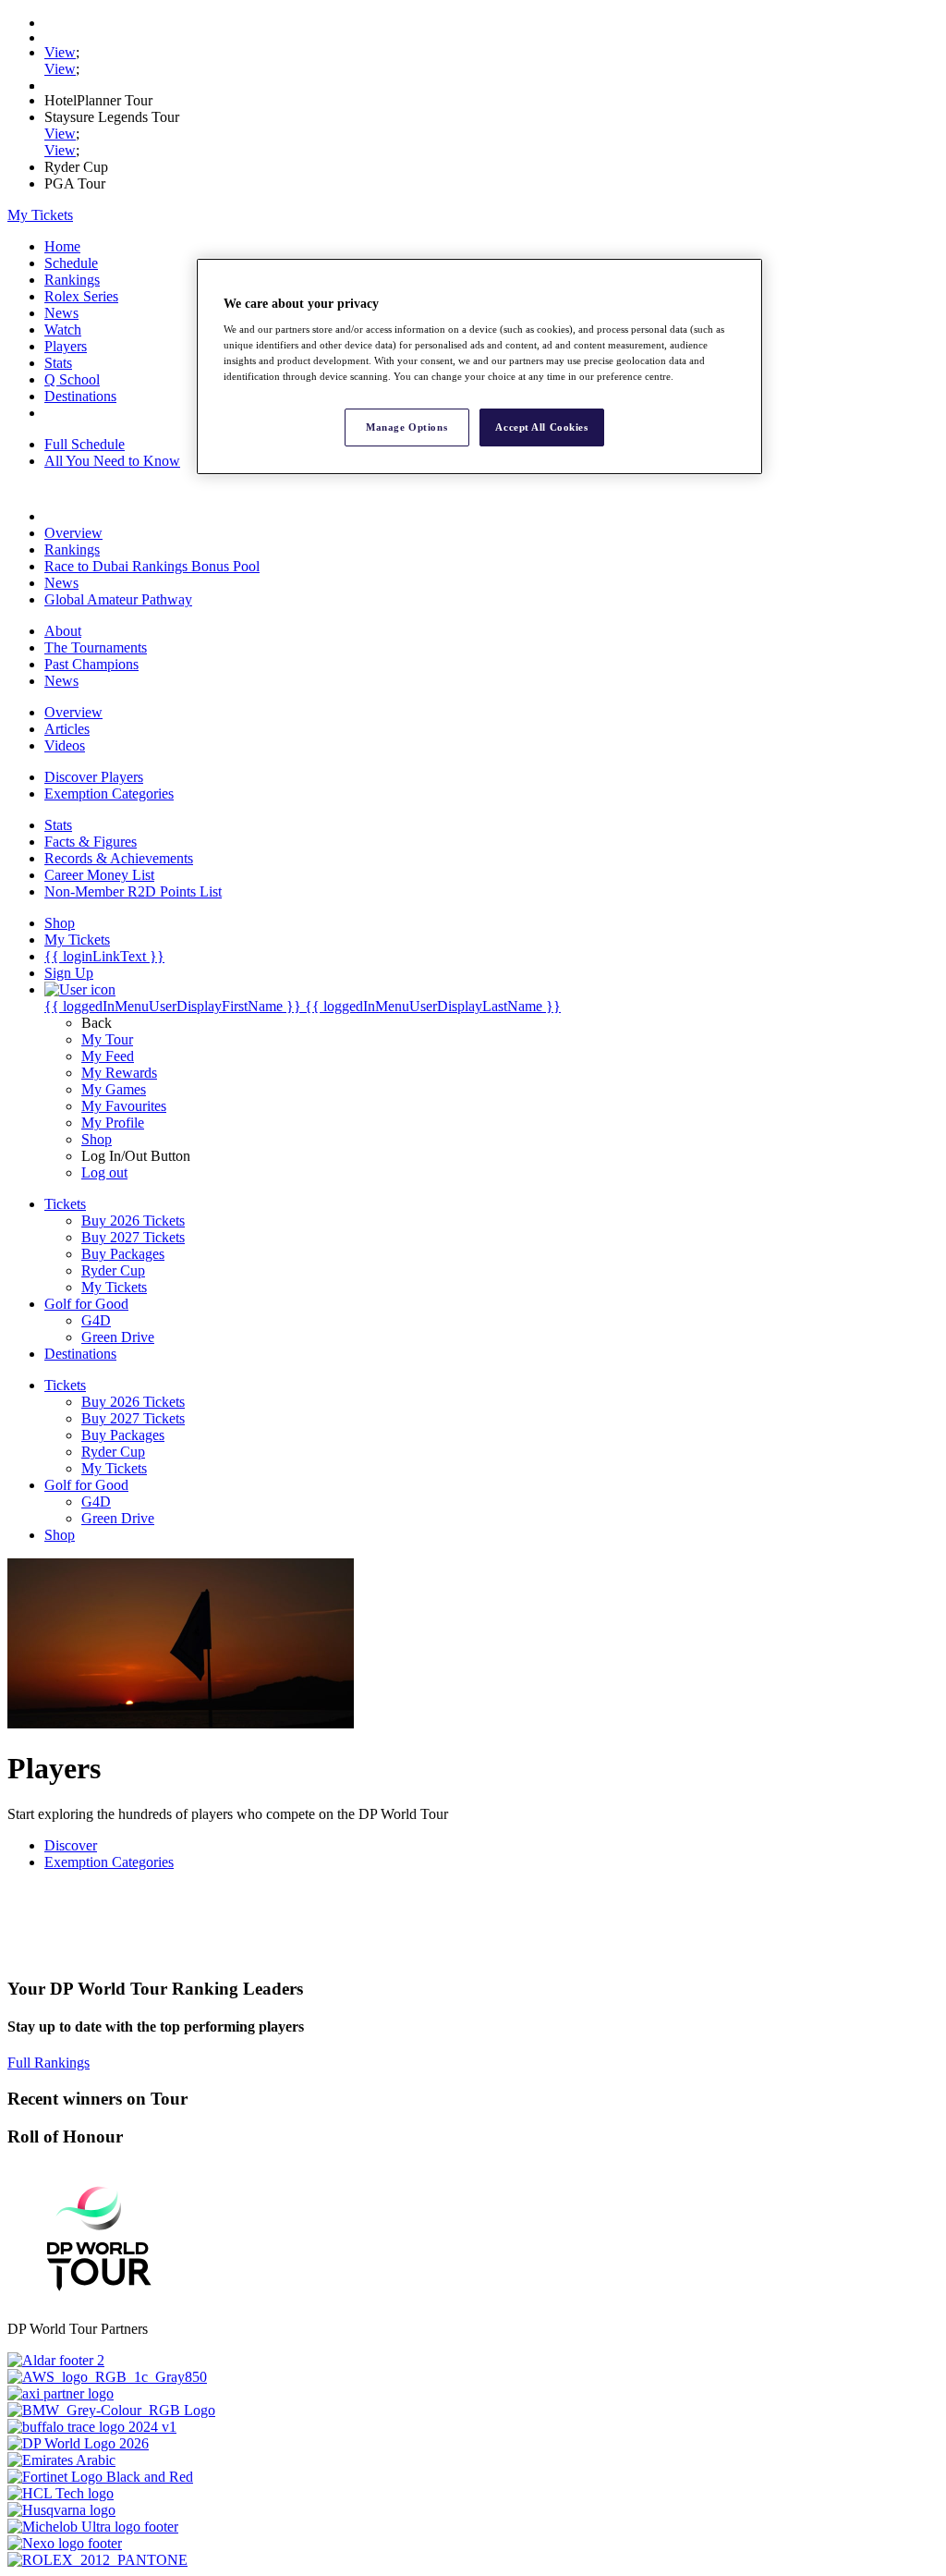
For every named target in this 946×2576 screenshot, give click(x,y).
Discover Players (94, 777)
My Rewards (119, 1073)
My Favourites (124, 1106)
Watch (63, 330)
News (61, 313)
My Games (114, 1089)
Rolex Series (81, 296)
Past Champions (91, 664)
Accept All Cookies (541, 427)
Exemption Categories (109, 794)
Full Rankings (49, 2063)
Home (62, 246)
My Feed (108, 1056)
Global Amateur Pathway (118, 599)
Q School (72, 379)
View (60, 52)
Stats (58, 363)
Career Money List (99, 875)
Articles (67, 729)
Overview (73, 533)
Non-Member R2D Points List (133, 891)
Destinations (80, 396)
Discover (71, 1845)
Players (66, 346)
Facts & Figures (91, 842)
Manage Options (406, 427)
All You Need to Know (112, 461)
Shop (97, 1139)
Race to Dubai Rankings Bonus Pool (152, 566)
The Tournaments (96, 647)
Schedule (71, 263)
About (63, 631)
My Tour (107, 1039)
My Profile (113, 1123)
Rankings (72, 280)
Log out (104, 1172)
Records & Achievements (119, 858)
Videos (65, 745)
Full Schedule (85, 444)
